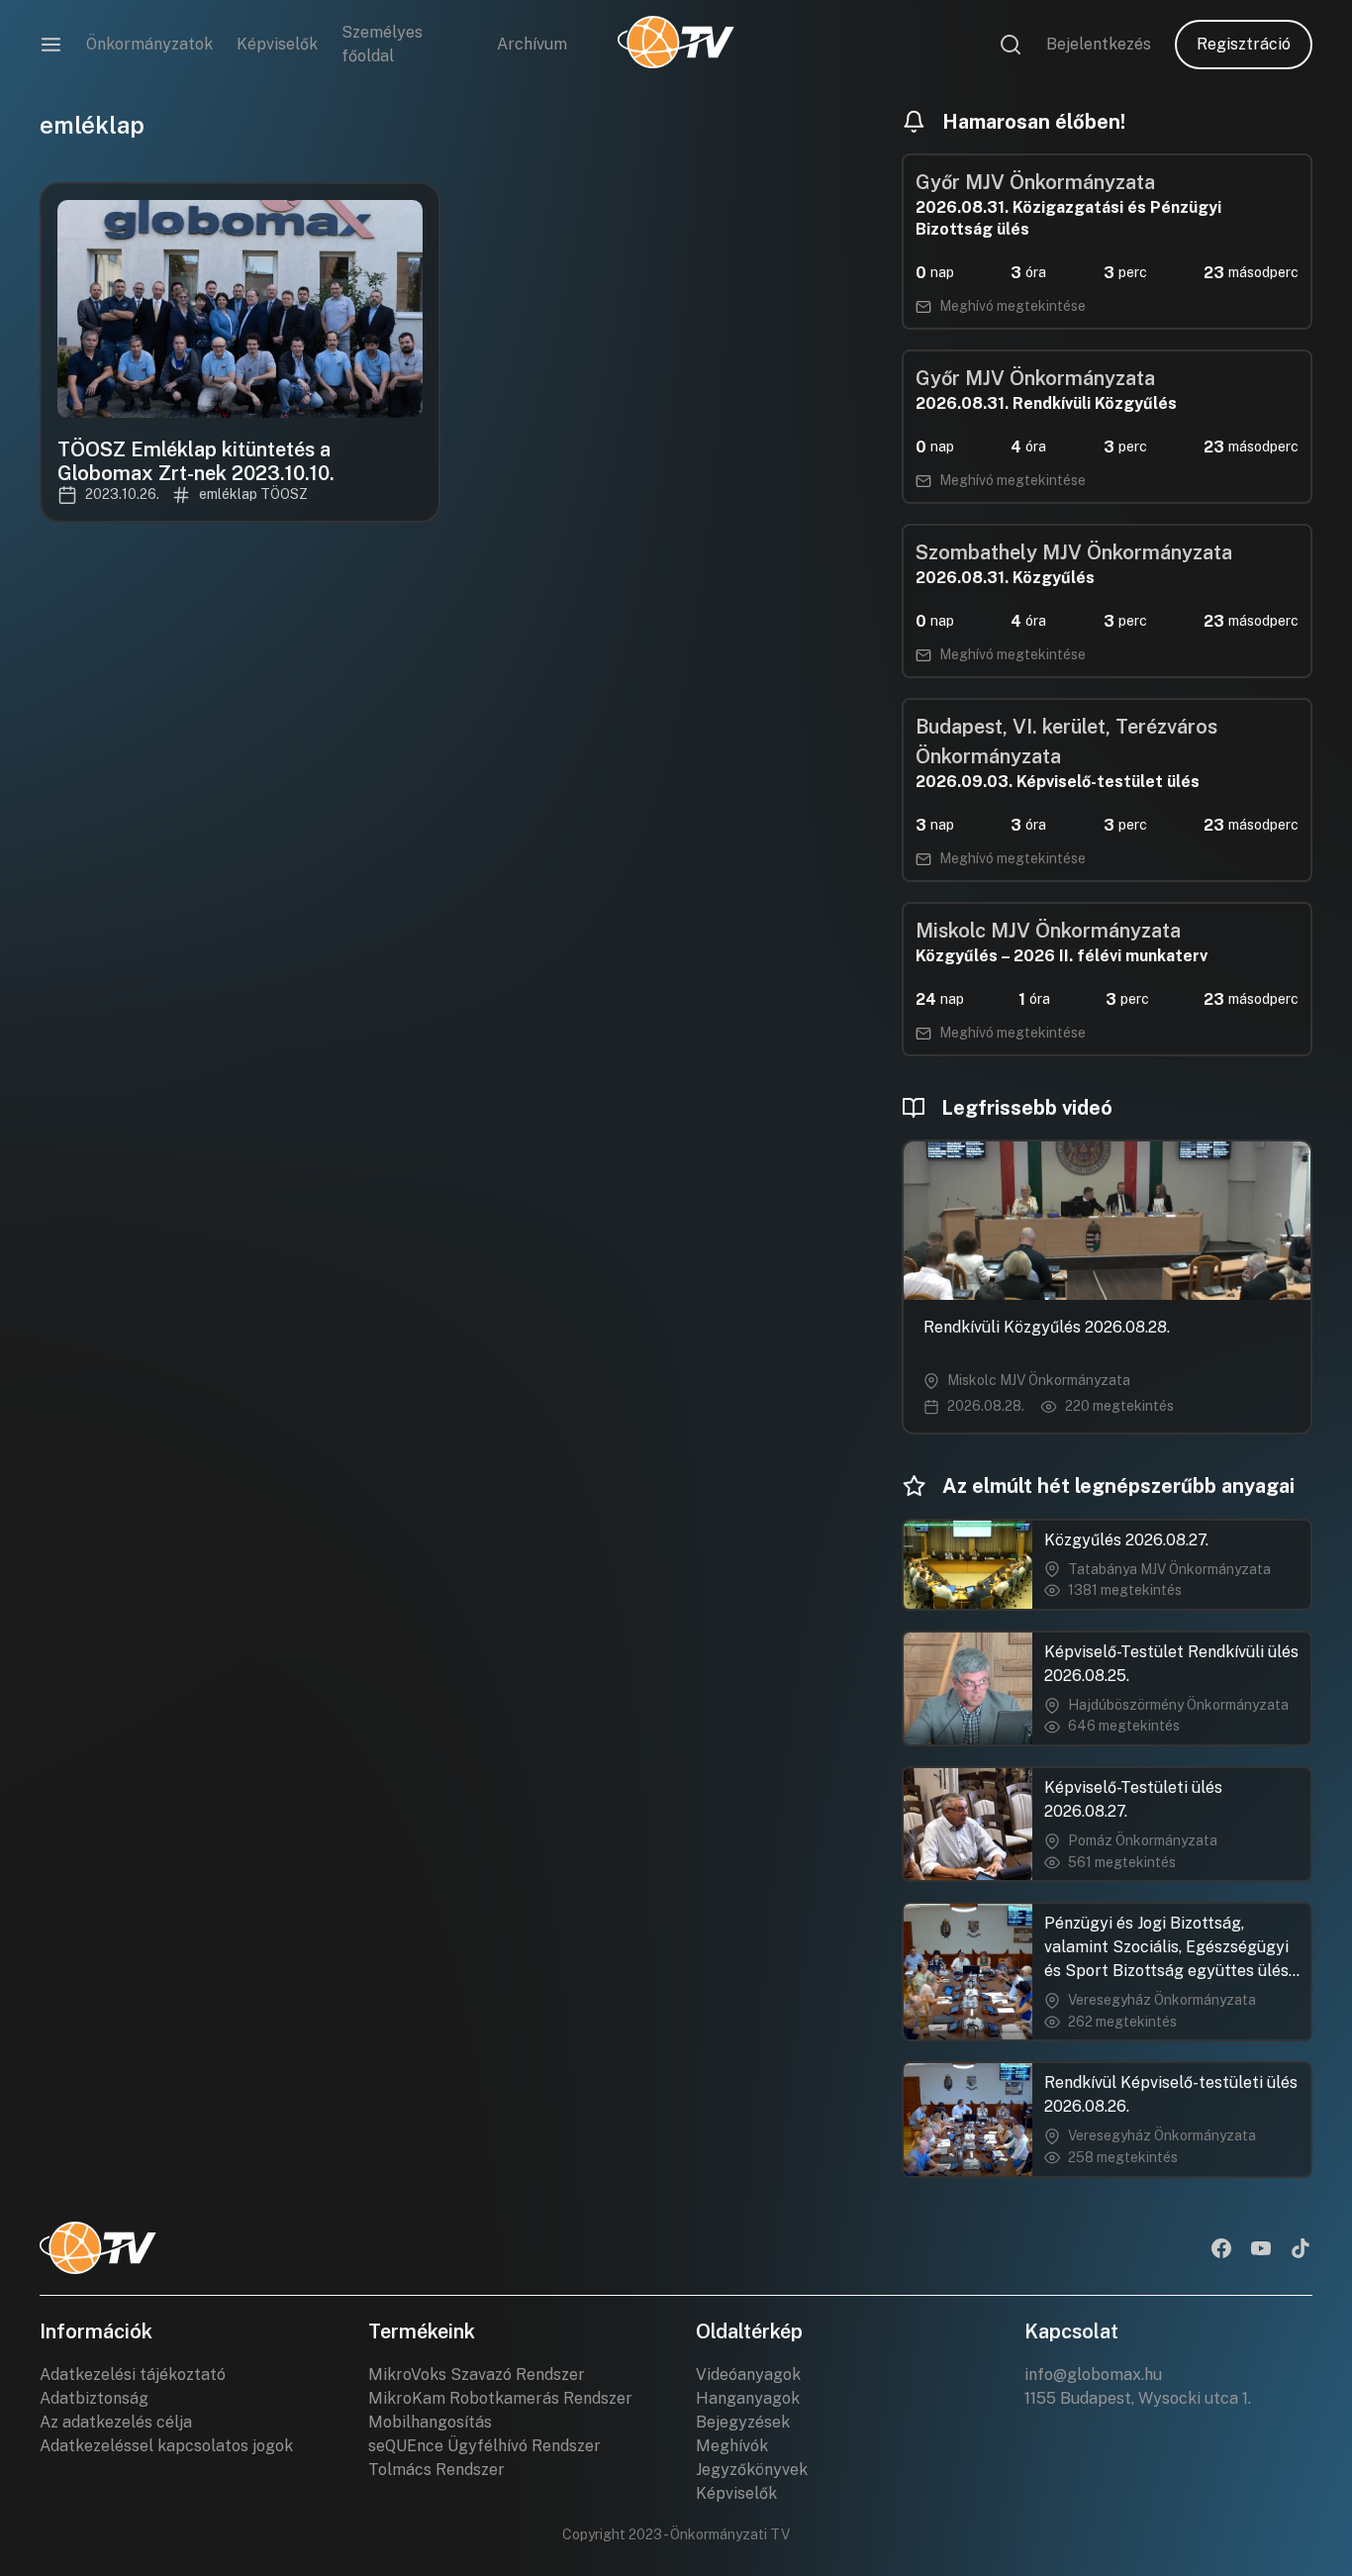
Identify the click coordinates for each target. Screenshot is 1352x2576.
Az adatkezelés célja (116, 2422)
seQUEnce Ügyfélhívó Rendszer (484, 2446)
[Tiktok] (1301, 2250)
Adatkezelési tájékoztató (133, 2375)
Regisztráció (1244, 44)
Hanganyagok (748, 2398)
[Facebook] (1221, 2250)
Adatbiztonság (94, 2398)
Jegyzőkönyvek (752, 2470)
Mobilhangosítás (430, 2422)
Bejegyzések (743, 2422)
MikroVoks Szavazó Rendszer (477, 2375)
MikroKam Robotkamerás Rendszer (500, 2398)
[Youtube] (1261, 2250)
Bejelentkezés (1099, 44)
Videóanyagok (748, 2375)
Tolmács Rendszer (436, 2470)
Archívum (532, 44)
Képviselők (277, 44)
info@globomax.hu (1093, 2375)
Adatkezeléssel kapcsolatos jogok (166, 2446)
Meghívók (732, 2446)
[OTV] (676, 45)
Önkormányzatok (149, 44)
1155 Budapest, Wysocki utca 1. (1138, 2398)
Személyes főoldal (382, 44)
